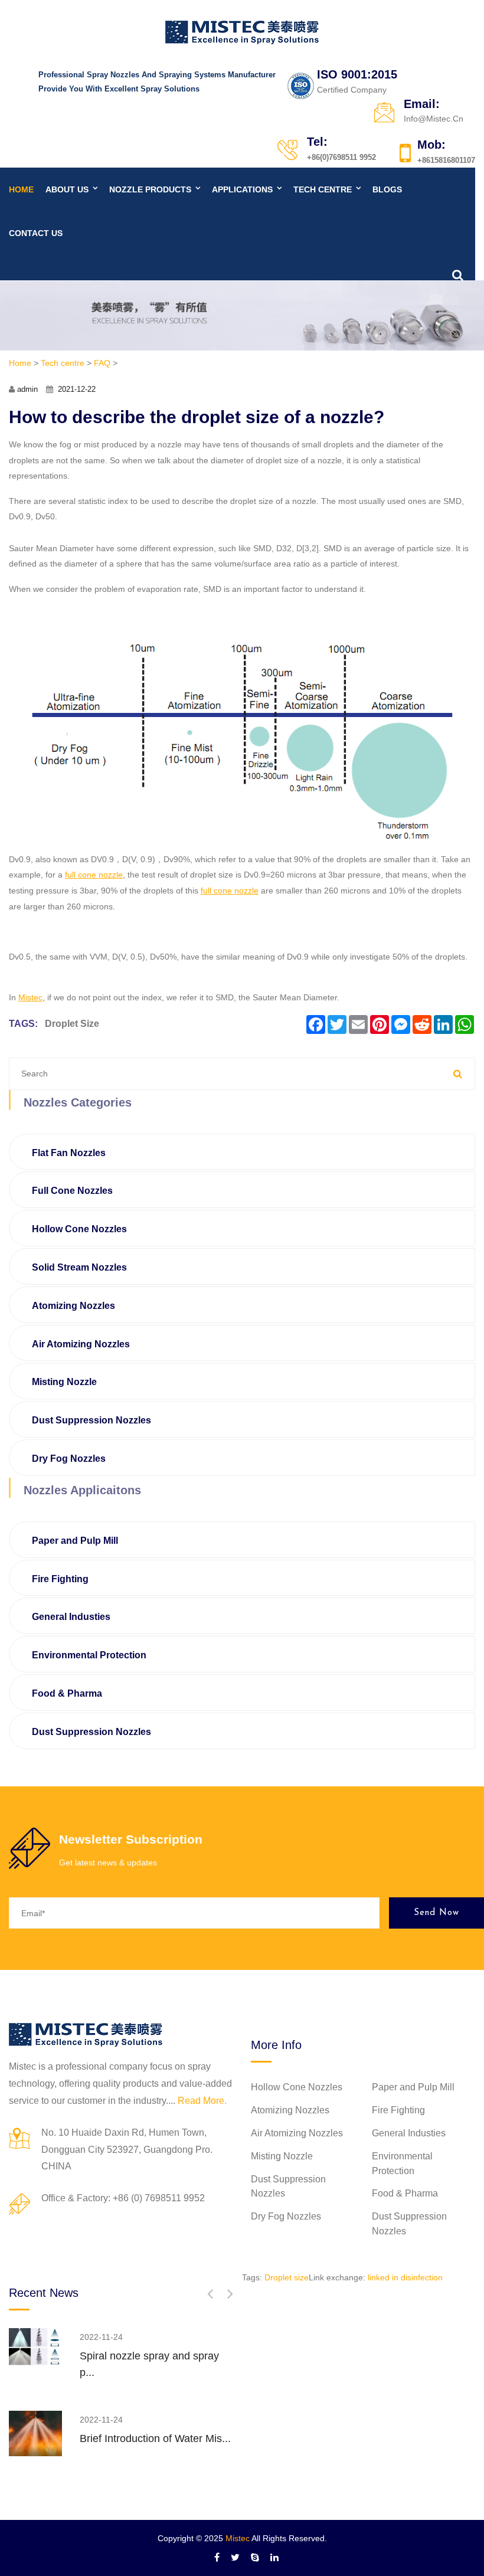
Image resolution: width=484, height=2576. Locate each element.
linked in (383, 2277)
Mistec (238, 2538)
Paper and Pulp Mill (75, 1541)
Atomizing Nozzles (73, 1306)
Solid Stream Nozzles (79, 1267)
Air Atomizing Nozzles (81, 1344)
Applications (242, 189)
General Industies (71, 1617)
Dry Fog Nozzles (69, 1459)
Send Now (436, 1913)
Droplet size (72, 1024)
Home (21, 189)
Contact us (36, 233)
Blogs (387, 189)
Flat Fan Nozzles (69, 1153)
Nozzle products (150, 189)
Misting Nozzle (64, 1382)
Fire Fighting (60, 1579)
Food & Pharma (67, 1693)
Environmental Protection (89, 1655)
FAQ (102, 363)
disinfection (422, 2277)
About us (67, 189)
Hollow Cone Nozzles (79, 1229)
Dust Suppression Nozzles (91, 1420)
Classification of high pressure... (155, 2356)
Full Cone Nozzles (72, 1191)
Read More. (202, 2101)
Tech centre (323, 189)
